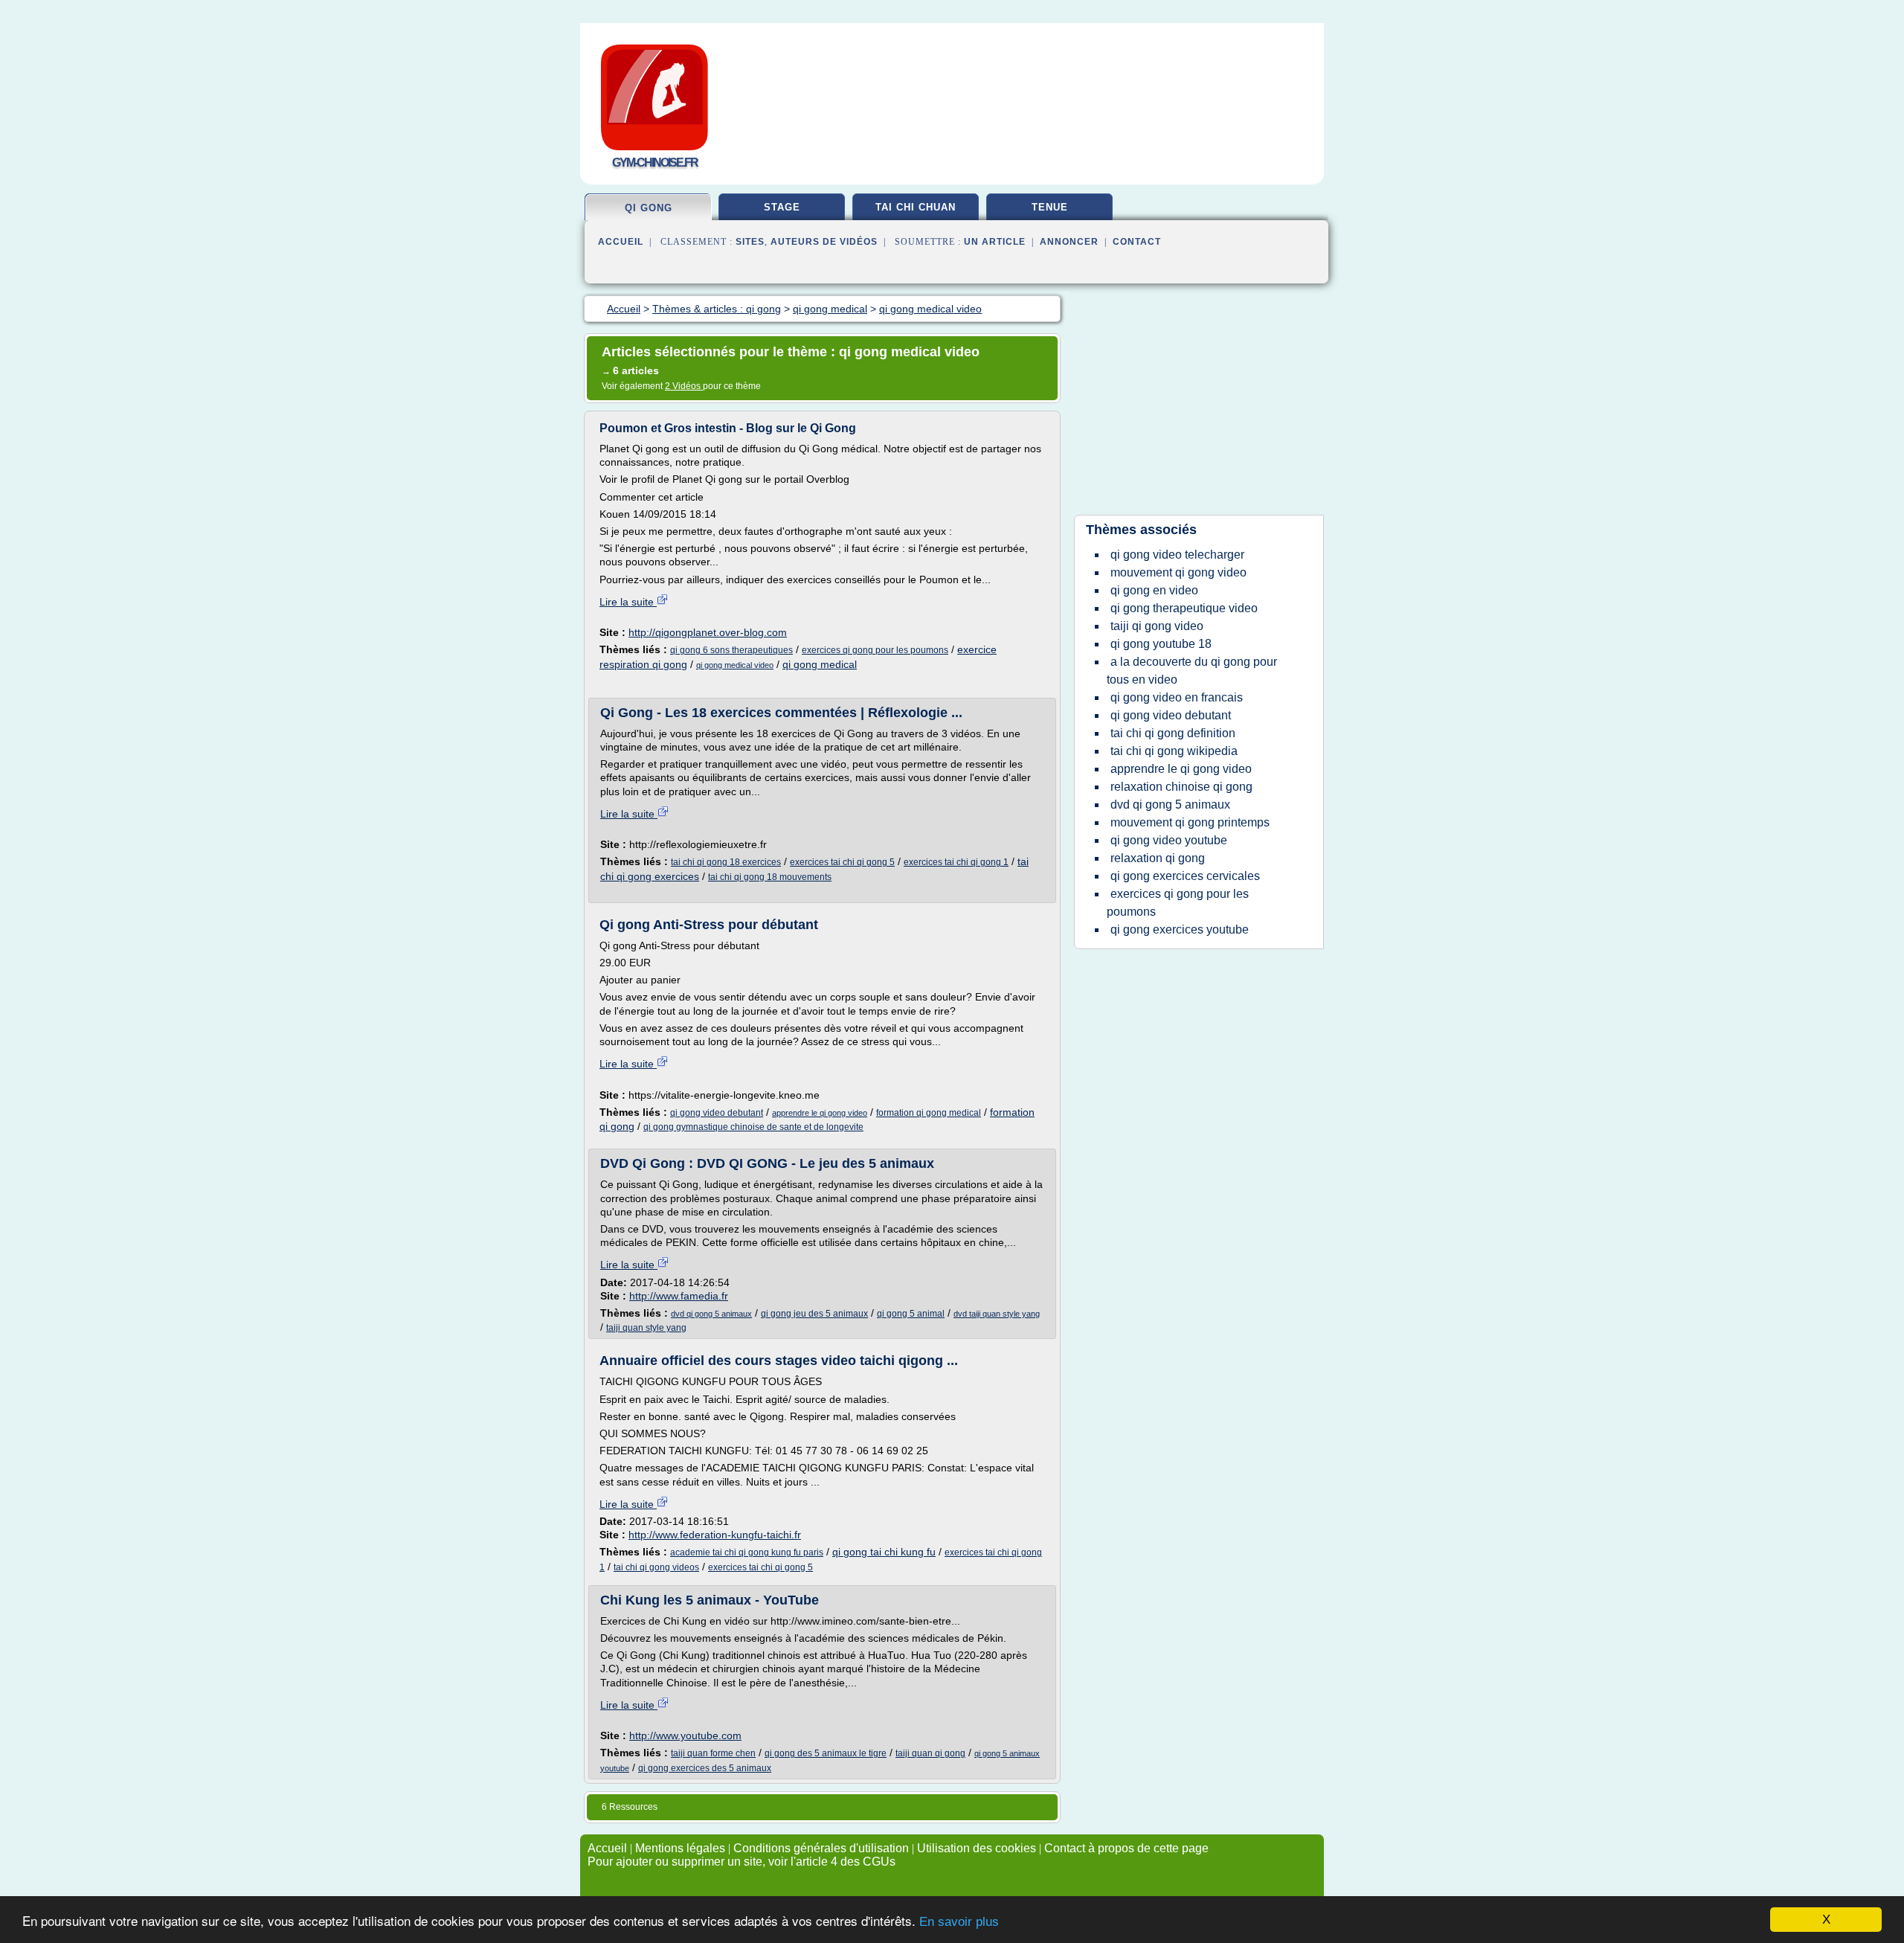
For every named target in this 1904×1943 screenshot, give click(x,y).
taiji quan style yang (646, 1328)
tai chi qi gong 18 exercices (726, 862)
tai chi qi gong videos (656, 1567)
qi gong (649, 208)
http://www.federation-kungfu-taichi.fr (715, 1535)
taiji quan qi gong (930, 1753)
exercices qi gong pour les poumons (875, 650)
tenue (1050, 207)
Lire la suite (628, 602)
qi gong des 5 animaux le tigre (826, 1753)
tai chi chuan (916, 207)
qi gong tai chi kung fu (884, 1552)
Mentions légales (680, 1848)
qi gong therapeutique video (1184, 608)
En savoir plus (959, 1922)
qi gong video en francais (1177, 697)
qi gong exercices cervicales (1185, 876)
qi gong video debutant (717, 1113)
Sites (750, 242)
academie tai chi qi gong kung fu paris (747, 1552)
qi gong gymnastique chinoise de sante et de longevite (753, 1127)
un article (995, 242)
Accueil (621, 242)
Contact (1137, 242)
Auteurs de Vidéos (824, 242)
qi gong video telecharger (1177, 555)
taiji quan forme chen (713, 1753)
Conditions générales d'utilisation (821, 1848)
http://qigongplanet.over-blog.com (708, 632)
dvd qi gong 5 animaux (711, 1314)
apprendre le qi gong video (820, 1113)
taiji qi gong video (1157, 626)
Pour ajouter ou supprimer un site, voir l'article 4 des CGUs (742, 1862)
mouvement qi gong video (1178, 572)
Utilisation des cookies (977, 1848)
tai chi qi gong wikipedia (1174, 751)
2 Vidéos (684, 386)
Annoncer (1069, 242)
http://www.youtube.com (685, 1735)
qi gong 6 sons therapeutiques (731, 650)
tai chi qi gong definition (1173, 733)
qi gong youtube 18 (1161, 644)
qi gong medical (820, 664)
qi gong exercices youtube (1180, 929)
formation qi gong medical (929, 1113)
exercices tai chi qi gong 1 (956, 862)
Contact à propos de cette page (1126, 1848)
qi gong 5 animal (911, 1314)
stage (782, 207)
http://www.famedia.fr (679, 1296)
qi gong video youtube (1169, 840)
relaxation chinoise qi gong (1181, 787)
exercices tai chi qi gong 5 (842, 862)
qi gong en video (1154, 590)
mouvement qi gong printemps (1190, 822)
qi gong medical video (735, 665)
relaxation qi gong (1158, 858)
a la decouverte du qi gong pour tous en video (1192, 671)
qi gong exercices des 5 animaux (705, 1768)
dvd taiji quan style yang (997, 1314)
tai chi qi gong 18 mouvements (770, 877)
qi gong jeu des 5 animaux (814, 1314)
